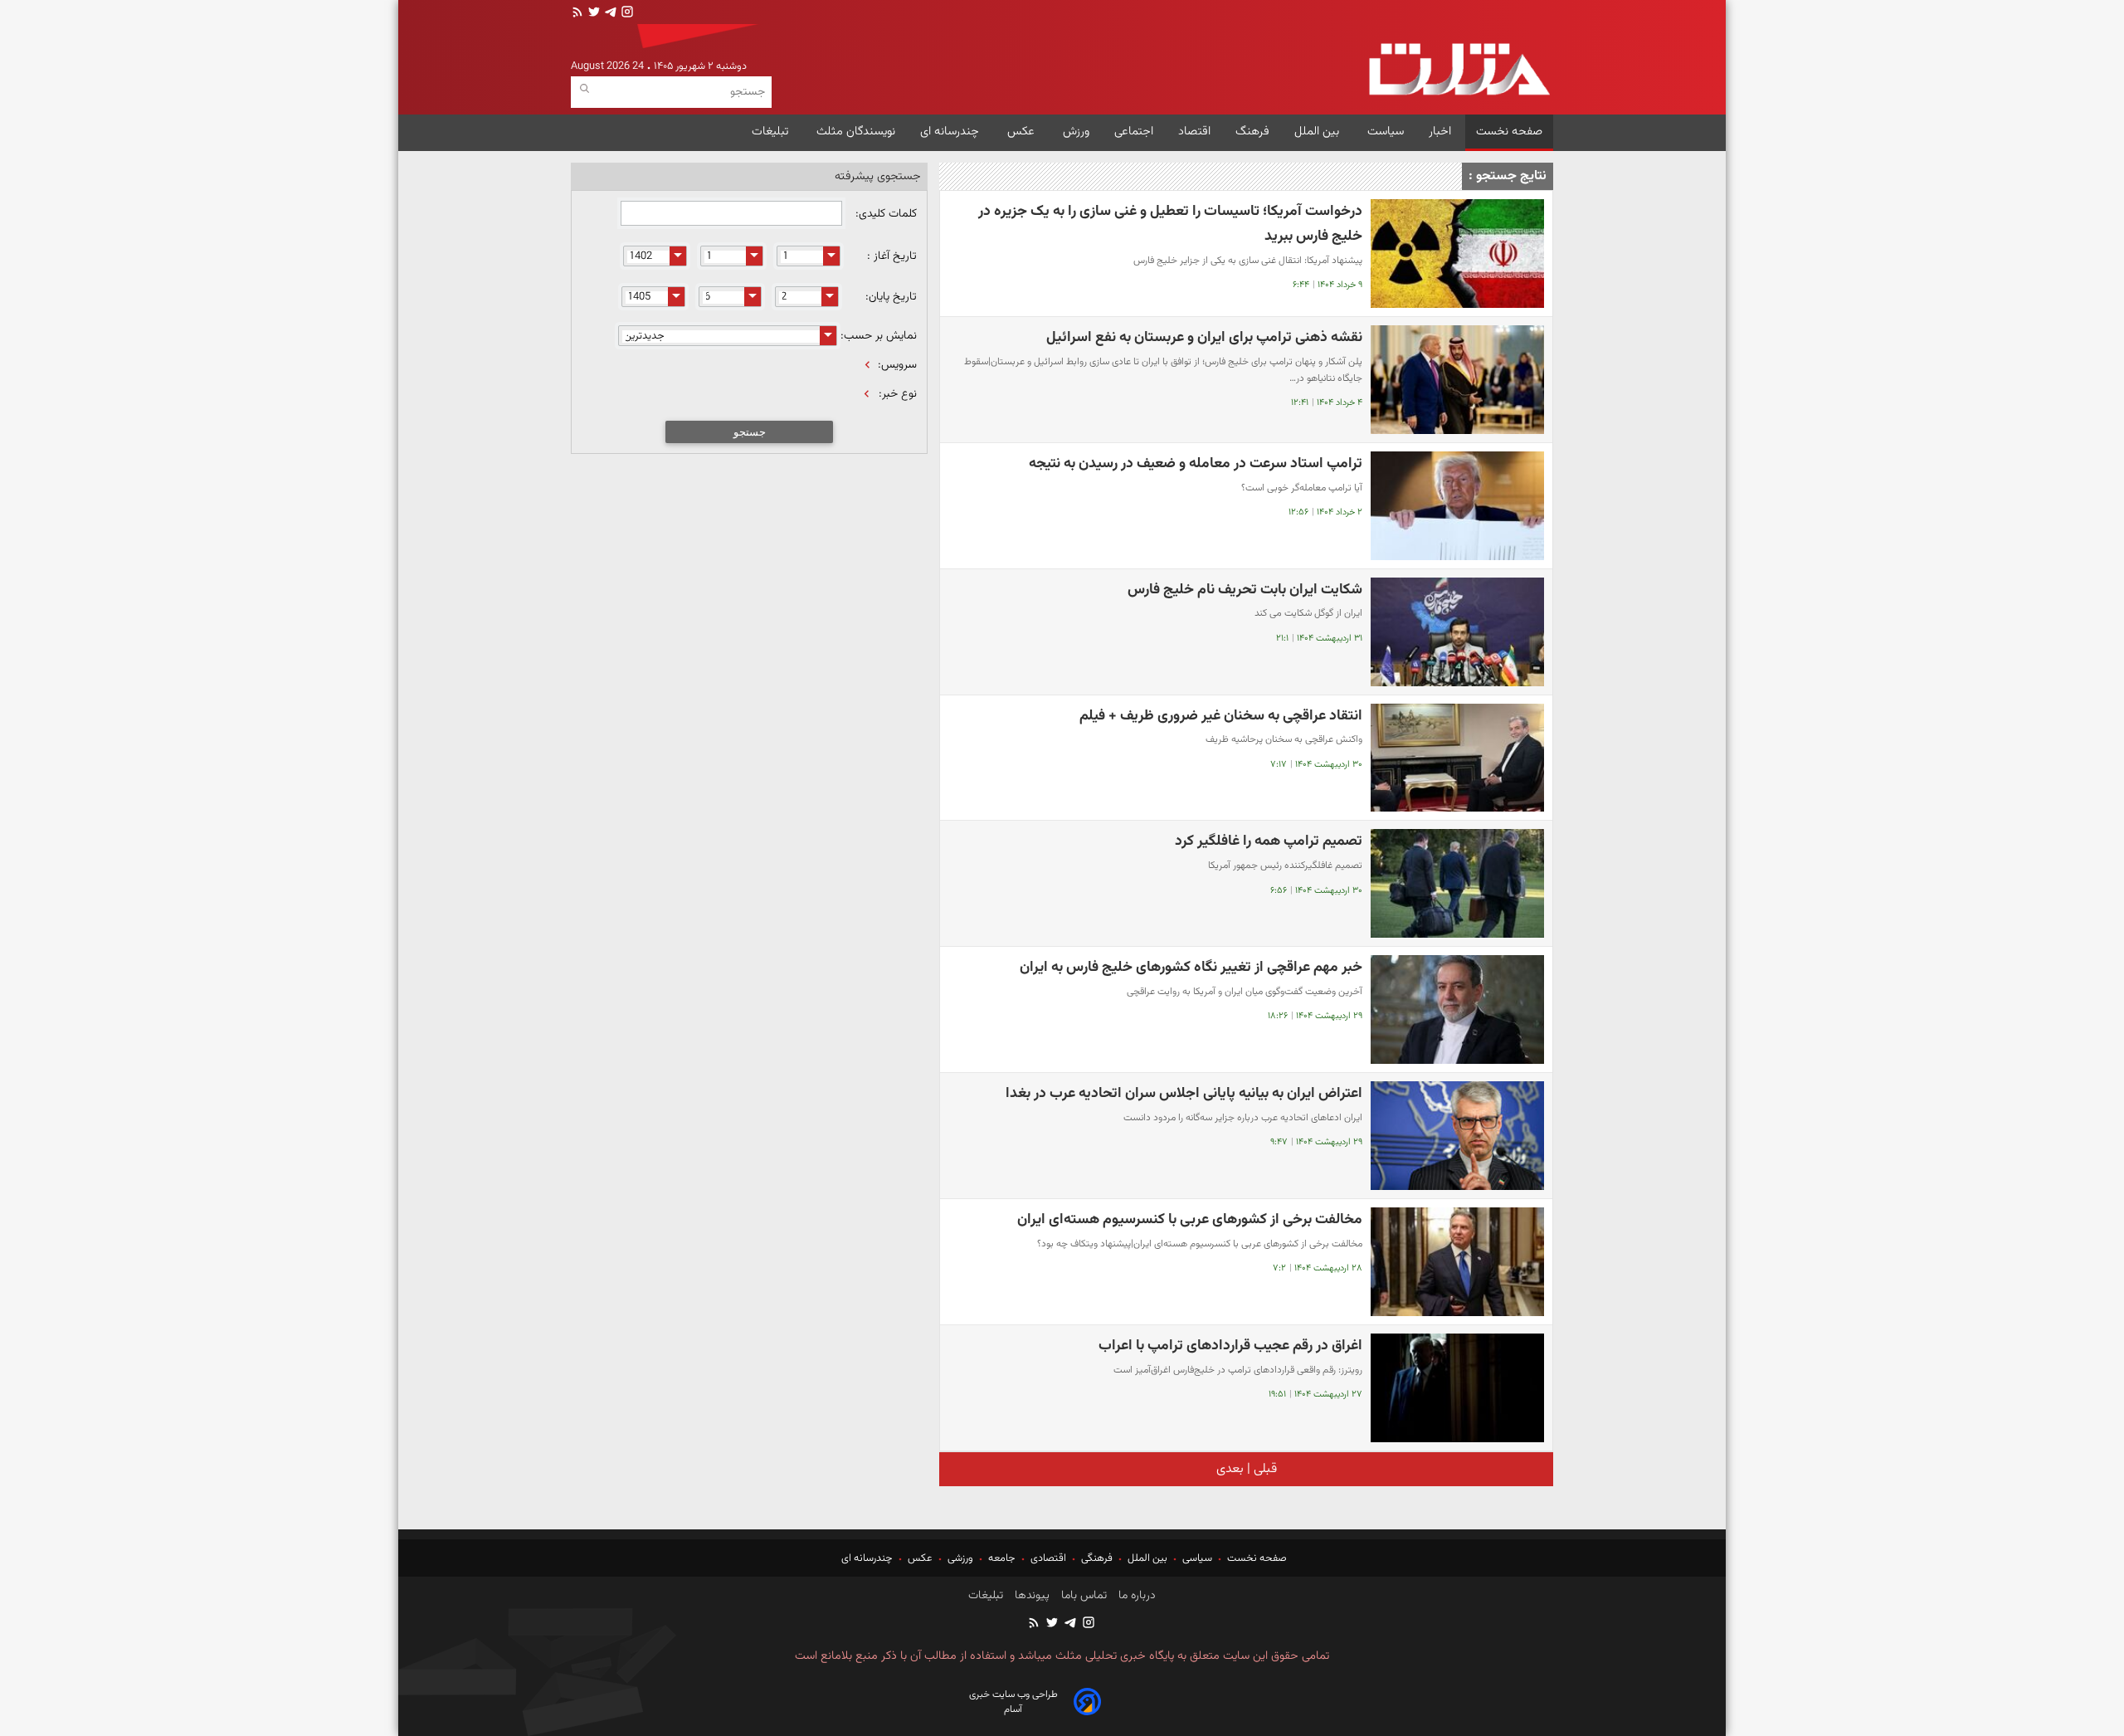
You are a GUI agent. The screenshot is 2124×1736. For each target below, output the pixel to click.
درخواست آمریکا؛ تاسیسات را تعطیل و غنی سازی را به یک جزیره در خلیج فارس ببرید (1170, 224)
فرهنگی (1097, 1558)
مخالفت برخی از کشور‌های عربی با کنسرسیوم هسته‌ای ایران (1190, 1219)
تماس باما (1082, 1596)
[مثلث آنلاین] (1459, 69)
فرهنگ (1252, 132)
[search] (585, 89)
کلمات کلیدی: (884, 214)
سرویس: (897, 365)
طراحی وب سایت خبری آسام (1013, 1702)
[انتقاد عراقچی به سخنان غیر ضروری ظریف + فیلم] (1457, 758)
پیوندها (1030, 1596)
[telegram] (609, 14)
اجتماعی (1134, 132)
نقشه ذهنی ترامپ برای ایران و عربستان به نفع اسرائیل (1204, 337)
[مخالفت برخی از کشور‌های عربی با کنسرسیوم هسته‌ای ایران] (1457, 1262)
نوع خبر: (898, 394)
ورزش (1076, 132)
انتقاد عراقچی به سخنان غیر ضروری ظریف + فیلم (1221, 716)
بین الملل (1318, 132)
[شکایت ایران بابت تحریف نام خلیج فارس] (1457, 632)
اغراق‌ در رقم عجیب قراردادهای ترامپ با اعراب (1230, 1346)
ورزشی (960, 1558)
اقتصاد (1194, 132)
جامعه (1002, 1558)
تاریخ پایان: (891, 297)
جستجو (750, 432)
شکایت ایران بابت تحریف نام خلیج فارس (1245, 590)
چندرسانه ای (951, 132)
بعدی (1230, 1469)
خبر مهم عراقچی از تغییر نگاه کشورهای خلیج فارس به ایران (1191, 967)
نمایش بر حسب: (879, 336)
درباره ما (1135, 1596)
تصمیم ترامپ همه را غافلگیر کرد (1269, 841)
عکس (1023, 132)
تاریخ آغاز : (892, 256)
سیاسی (1197, 1558)
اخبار (1440, 132)
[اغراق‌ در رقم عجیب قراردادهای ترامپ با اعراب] (1457, 1388)
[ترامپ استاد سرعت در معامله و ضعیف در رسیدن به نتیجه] (1457, 506)
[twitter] (592, 14)
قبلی (1264, 1469)
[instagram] (626, 14)
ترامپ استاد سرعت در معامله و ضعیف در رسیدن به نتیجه (1196, 463)
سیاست (1386, 132)
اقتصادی (1048, 1558)
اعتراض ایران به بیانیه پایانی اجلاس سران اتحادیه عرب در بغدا (1184, 1093)
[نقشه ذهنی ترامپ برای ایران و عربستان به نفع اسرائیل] (1457, 380)
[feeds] (577, 14)
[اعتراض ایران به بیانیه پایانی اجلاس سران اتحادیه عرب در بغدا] (1457, 1136)
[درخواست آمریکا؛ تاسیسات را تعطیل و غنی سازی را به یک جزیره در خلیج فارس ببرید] (1457, 254)
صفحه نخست (1509, 132)
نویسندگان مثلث (856, 132)
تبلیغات (772, 132)
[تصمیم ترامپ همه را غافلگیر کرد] (1457, 883)
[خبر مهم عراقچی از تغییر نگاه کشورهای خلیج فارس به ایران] (1457, 1009)
